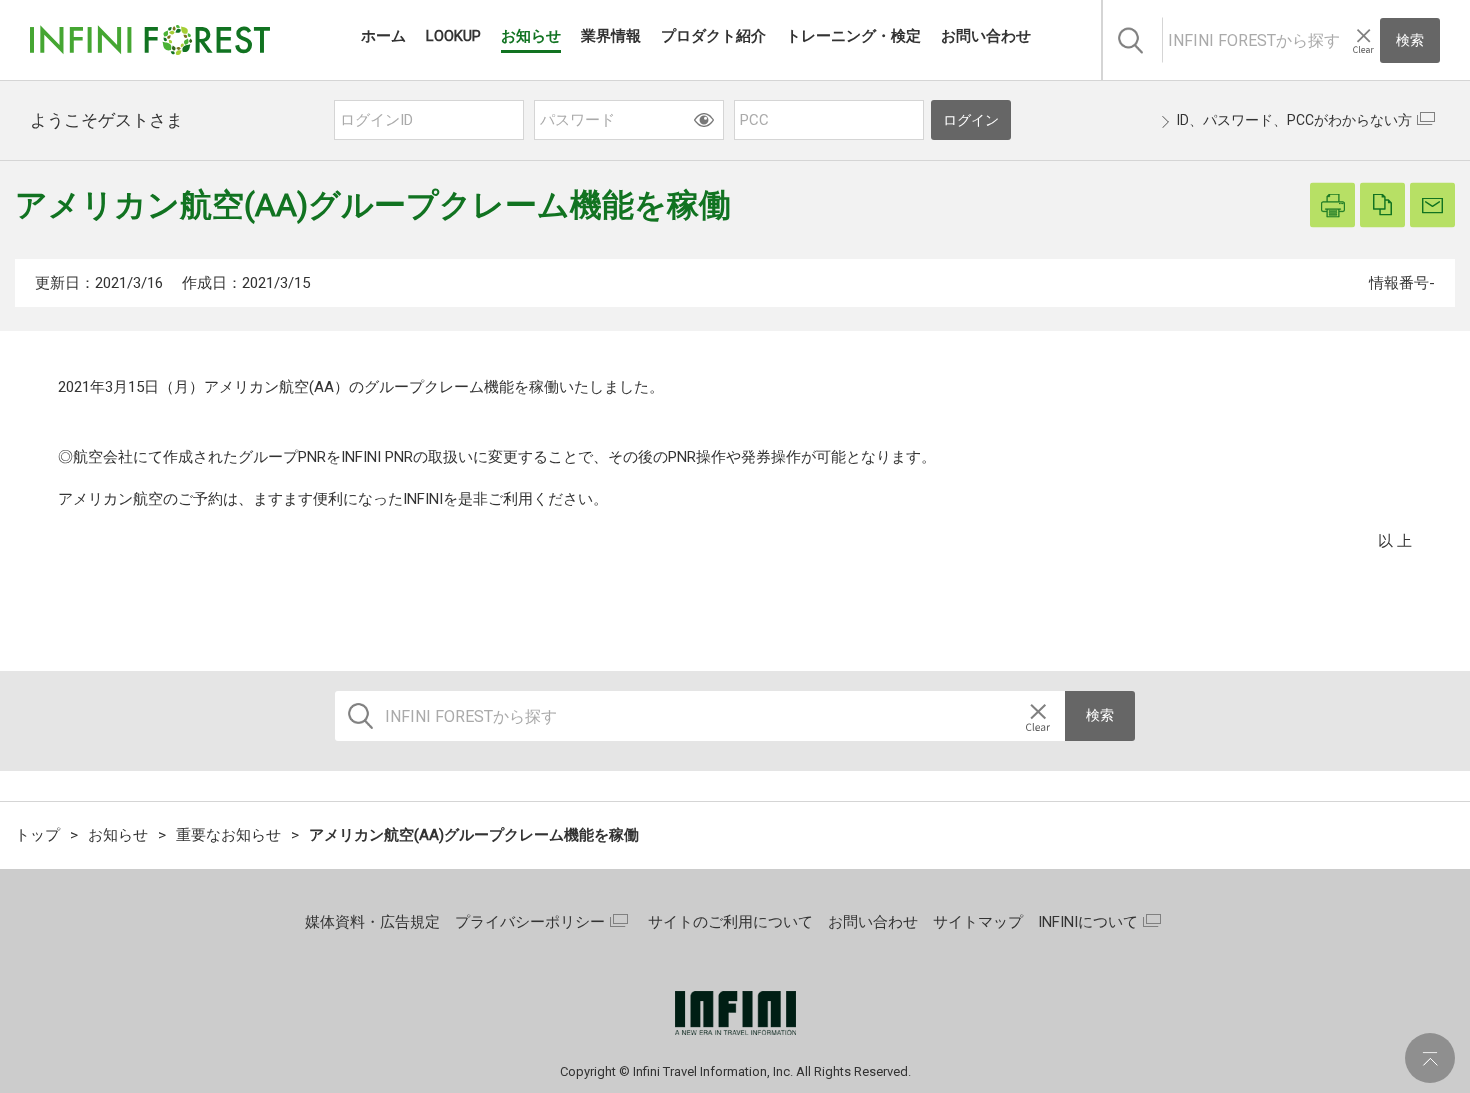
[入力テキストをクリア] (1363, 41)
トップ (37, 835)
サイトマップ (978, 922)
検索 (1410, 40)
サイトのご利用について (730, 922)
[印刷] (1332, 205)
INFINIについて (1088, 922)
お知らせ (118, 835)
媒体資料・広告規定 (372, 922)
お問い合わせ (873, 922)
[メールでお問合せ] (1432, 205)
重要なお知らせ (228, 835)
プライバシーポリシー (530, 922)
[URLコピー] (1382, 205)
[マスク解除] (704, 119)
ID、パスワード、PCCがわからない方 (1294, 120)
